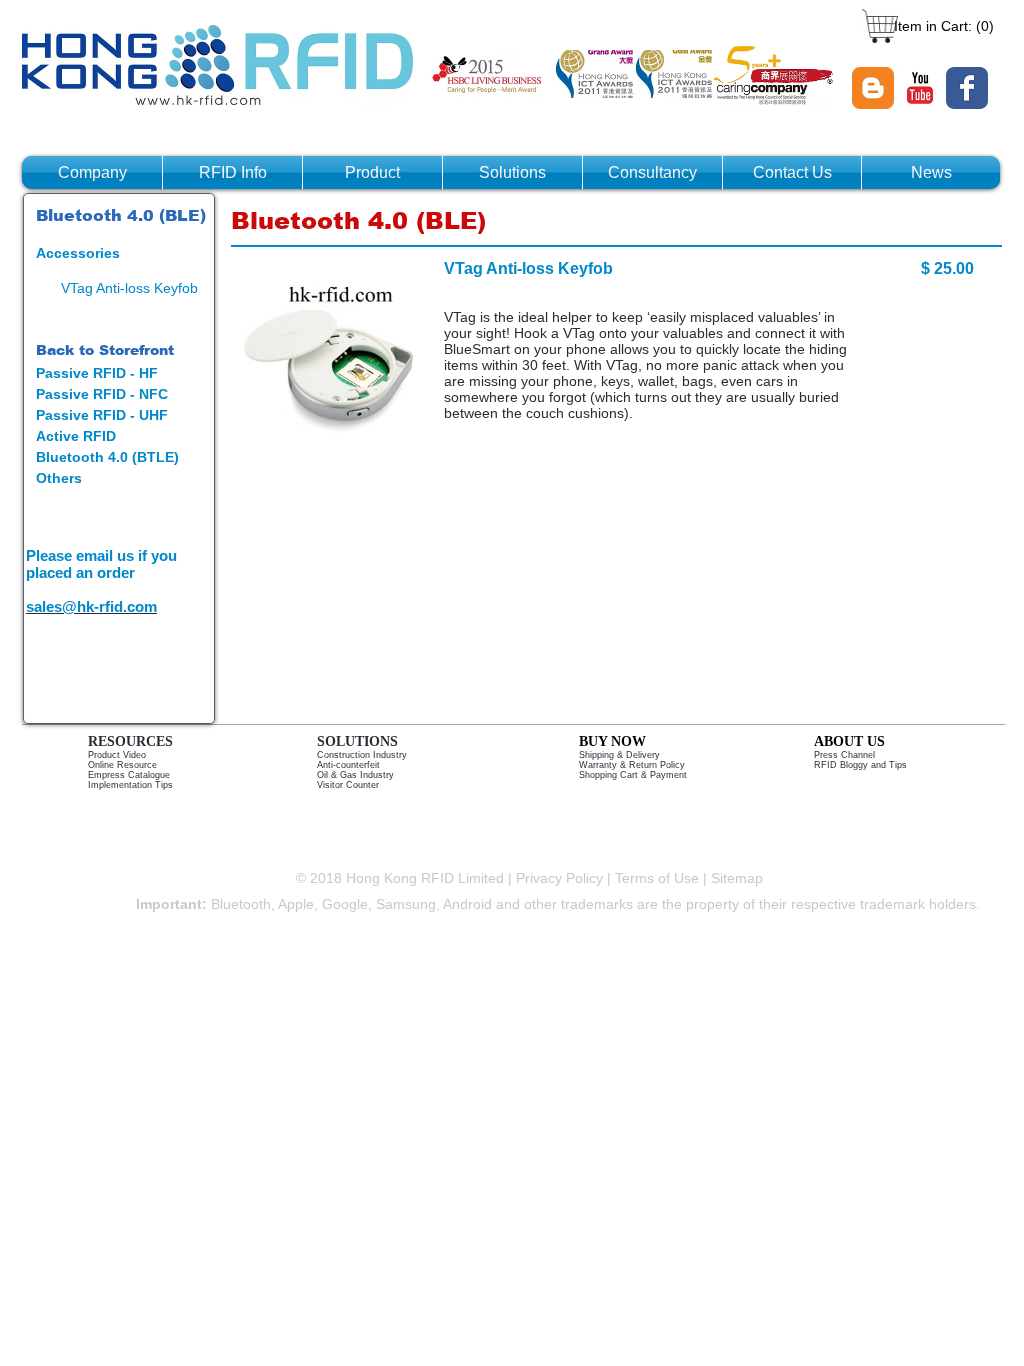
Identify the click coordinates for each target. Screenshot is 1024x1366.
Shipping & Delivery (619, 755)
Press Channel (844, 755)
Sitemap (739, 878)
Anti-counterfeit (348, 765)
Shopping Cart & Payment (633, 775)
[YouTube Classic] (920, 88)
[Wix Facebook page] (967, 88)
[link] (941, 26)
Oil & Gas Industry (355, 775)
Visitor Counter (348, 785)
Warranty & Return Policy (632, 765)
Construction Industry (362, 755)
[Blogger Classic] (873, 88)
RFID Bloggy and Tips (860, 765)
